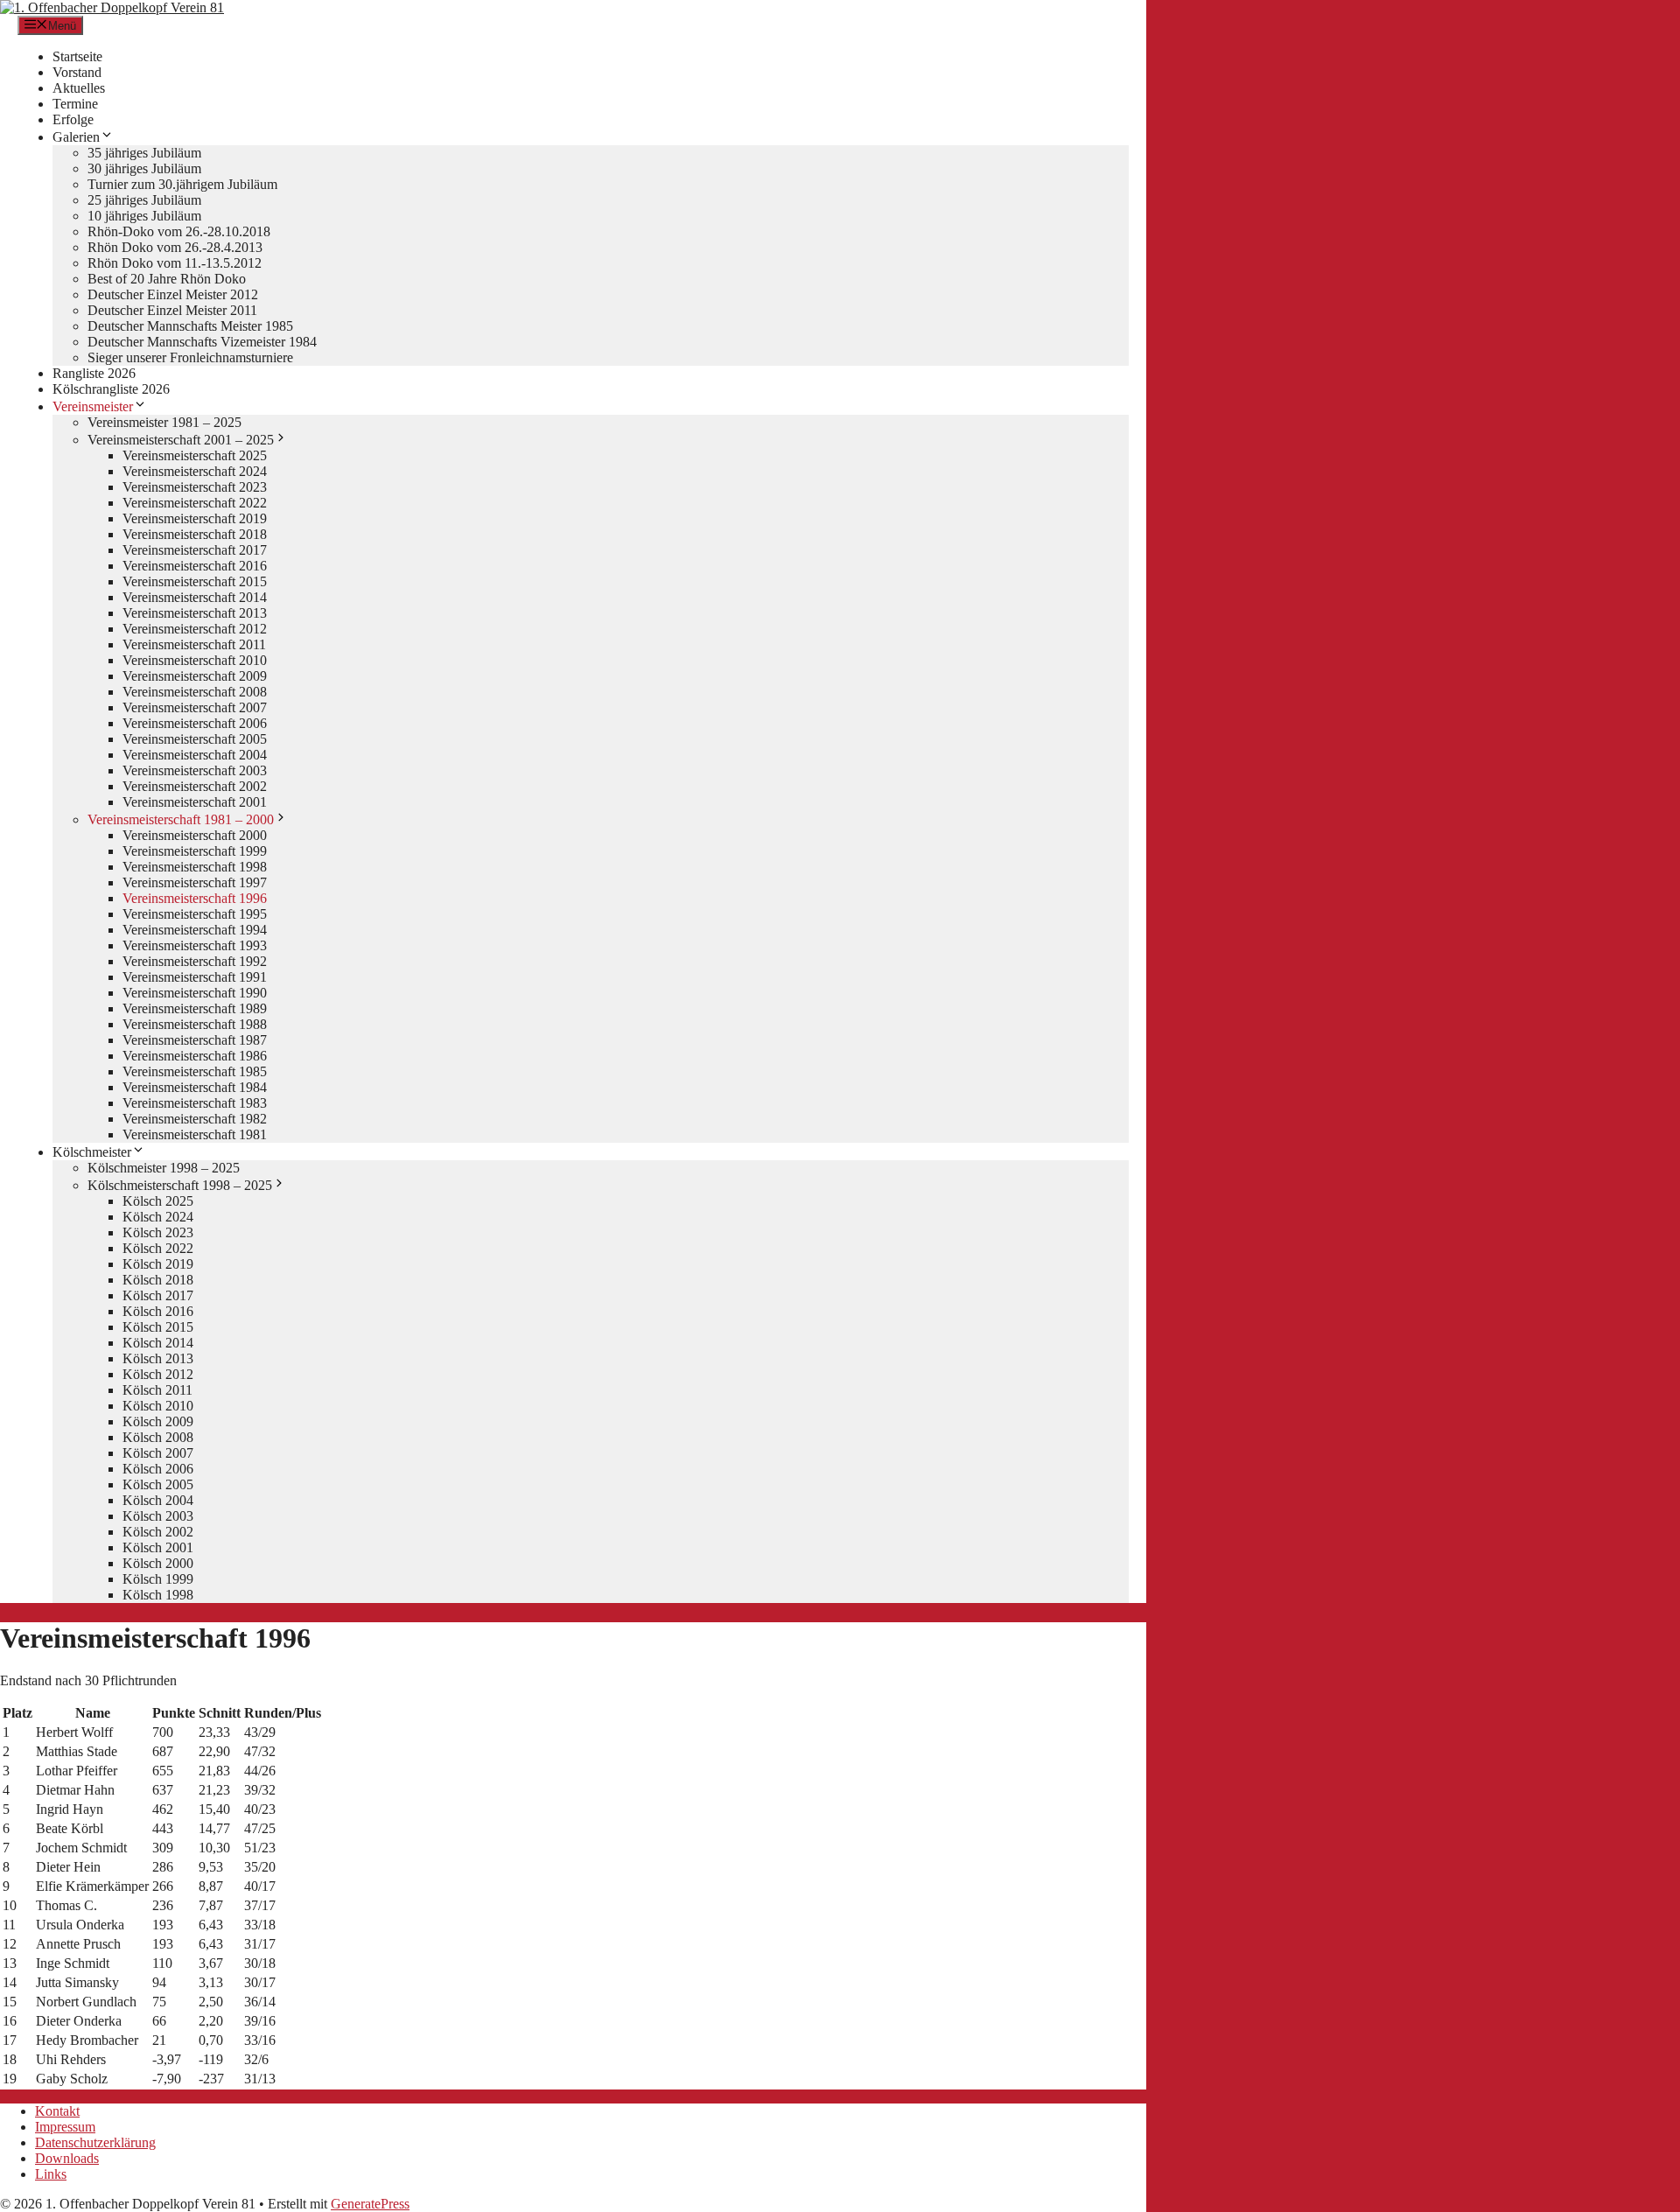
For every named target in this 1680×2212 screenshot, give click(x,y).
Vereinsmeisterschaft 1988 (195, 1024)
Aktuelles (79, 88)
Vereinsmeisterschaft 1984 (195, 1087)
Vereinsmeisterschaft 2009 (195, 676)
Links (51, 2174)
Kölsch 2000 (158, 1563)
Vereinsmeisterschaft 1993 (195, 945)
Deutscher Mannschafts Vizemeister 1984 (202, 342)
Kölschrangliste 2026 (111, 389)
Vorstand (77, 72)
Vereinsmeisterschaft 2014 (195, 597)
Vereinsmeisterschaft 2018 (195, 534)
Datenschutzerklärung (95, 2142)
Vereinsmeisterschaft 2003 (195, 770)
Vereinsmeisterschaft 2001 (195, 802)
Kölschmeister (92, 1152)
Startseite (77, 56)
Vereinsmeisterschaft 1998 (195, 867)
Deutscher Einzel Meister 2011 (172, 310)
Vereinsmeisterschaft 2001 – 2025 (181, 440)
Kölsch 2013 (158, 1358)
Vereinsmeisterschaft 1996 (195, 898)
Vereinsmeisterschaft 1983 (195, 1103)
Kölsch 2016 (158, 1311)
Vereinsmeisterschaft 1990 (195, 993)
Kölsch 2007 (158, 1453)
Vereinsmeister (93, 406)
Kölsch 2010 (158, 1406)
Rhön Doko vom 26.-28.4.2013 (175, 247)
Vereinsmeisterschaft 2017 (195, 550)
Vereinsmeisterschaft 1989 (195, 1008)
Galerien (76, 137)
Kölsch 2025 (158, 1201)
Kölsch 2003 (158, 1516)
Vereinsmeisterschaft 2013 (195, 613)
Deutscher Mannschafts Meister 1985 (190, 326)
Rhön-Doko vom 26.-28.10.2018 (179, 231)
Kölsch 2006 (158, 1469)
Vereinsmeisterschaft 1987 (195, 1040)
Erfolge (73, 119)
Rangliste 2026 (94, 373)
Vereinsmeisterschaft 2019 (195, 518)
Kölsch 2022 (158, 1248)
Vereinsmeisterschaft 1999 (195, 851)
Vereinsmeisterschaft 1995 (195, 914)
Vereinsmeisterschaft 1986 (195, 1056)
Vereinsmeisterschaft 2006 (195, 723)
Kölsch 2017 (158, 1295)
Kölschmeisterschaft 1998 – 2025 (180, 1185)
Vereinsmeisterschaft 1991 (195, 977)
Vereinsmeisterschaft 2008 (195, 692)
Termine (75, 104)
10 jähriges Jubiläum (144, 216)
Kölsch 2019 (158, 1264)
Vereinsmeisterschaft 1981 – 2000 (181, 819)
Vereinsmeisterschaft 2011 (194, 644)
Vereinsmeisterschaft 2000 (195, 835)
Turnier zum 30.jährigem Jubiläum (182, 184)
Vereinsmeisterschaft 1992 (195, 961)
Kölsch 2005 (158, 1484)
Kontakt (57, 2111)
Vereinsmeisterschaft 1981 (195, 1134)
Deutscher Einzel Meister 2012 (173, 294)
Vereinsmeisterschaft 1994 (195, 930)
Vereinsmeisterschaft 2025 (195, 455)
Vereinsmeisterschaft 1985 (195, 1071)
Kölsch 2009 (158, 1421)
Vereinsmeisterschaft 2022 (195, 503)
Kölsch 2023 (158, 1232)
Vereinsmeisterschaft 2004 (195, 755)
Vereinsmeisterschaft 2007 (195, 707)
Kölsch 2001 (158, 1547)
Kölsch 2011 (157, 1390)
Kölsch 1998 (158, 1595)
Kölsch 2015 (158, 1327)
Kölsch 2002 (158, 1532)
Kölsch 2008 (158, 1437)
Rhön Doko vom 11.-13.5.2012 (175, 263)
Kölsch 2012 (158, 1374)
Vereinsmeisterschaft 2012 (195, 629)
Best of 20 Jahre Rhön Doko (167, 279)
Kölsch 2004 (158, 1500)
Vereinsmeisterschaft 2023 (195, 487)
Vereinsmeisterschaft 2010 (195, 660)
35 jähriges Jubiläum (144, 153)
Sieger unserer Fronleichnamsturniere (190, 357)
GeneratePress (370, 2204)
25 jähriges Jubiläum (144, 200)
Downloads (67, 2158)
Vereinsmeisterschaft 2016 (195, 566)
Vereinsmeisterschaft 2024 (195, 471)
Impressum (65, 2127)
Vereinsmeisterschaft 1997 (195, 882)
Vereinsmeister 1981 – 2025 (164, 422)
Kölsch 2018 (158, 1280)
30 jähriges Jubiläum (144, 168)
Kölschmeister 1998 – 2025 (164, 1168)
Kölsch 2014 (158, 1343)
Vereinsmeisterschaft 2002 (195, 786)
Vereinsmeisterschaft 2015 (195, 581)
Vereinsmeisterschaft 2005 (195, 739)
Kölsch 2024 (158, 1217)
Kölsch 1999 (158, 1579)
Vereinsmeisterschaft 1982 (195, 1119)
